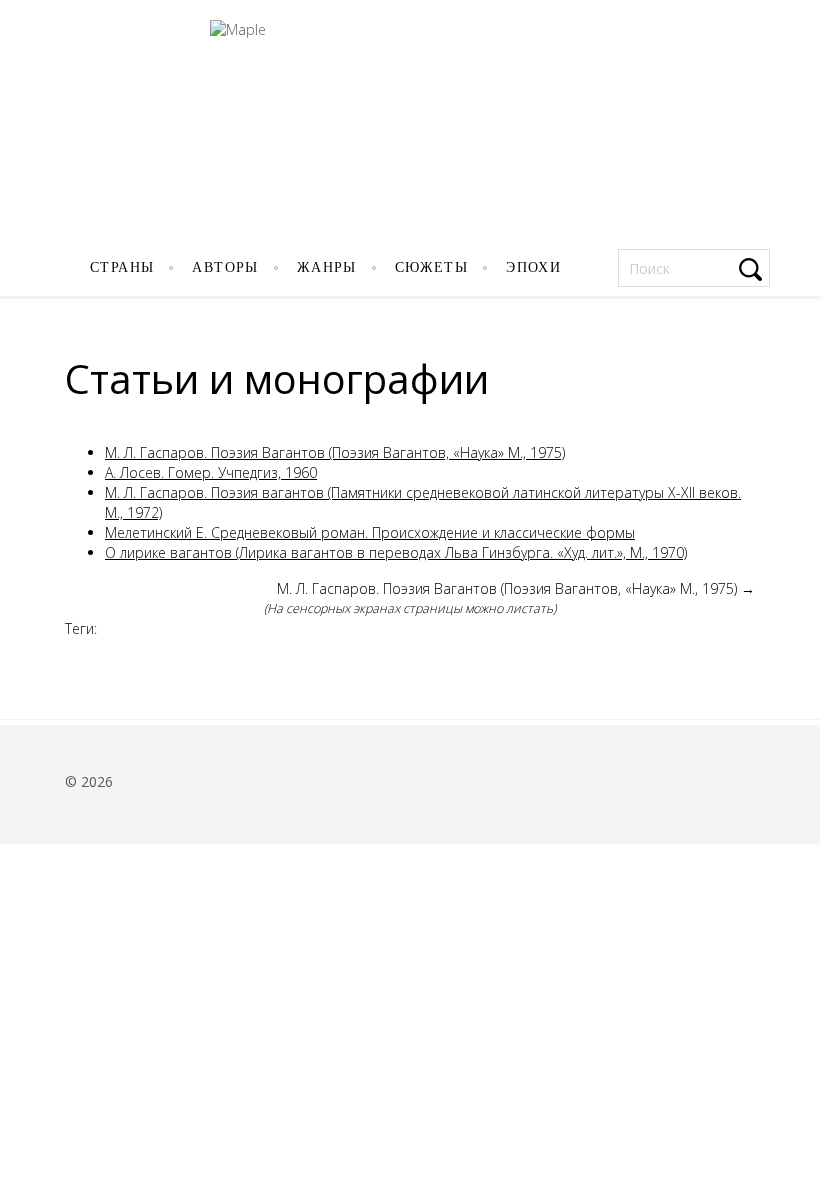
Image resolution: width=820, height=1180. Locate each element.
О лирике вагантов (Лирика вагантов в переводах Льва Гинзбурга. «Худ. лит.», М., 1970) (396, 552)
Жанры (327, 267)
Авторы (225, 267)
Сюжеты (431, 267)
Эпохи (533, 267)
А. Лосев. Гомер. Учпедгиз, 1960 (211, 472)
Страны (122, 267)
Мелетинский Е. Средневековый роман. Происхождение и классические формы (370, 532)
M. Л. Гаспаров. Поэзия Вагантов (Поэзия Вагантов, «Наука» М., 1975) (335, 452)
